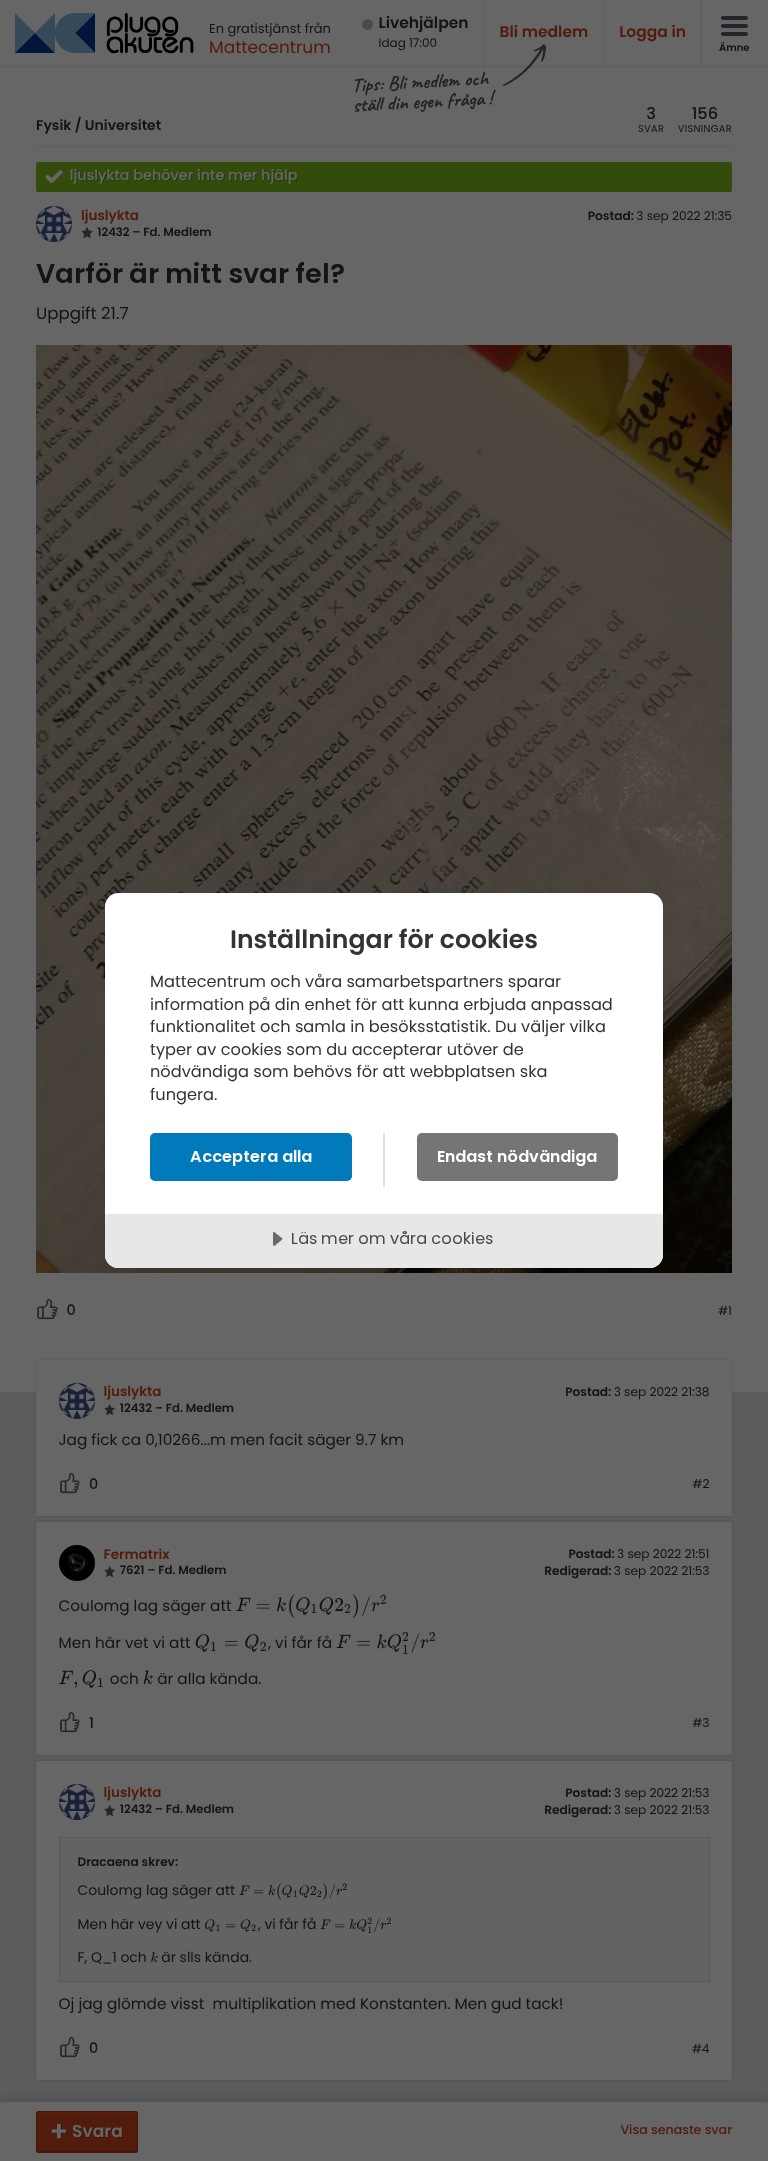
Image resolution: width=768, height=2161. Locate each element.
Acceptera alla (251, 1156)
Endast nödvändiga (517, 1156)
